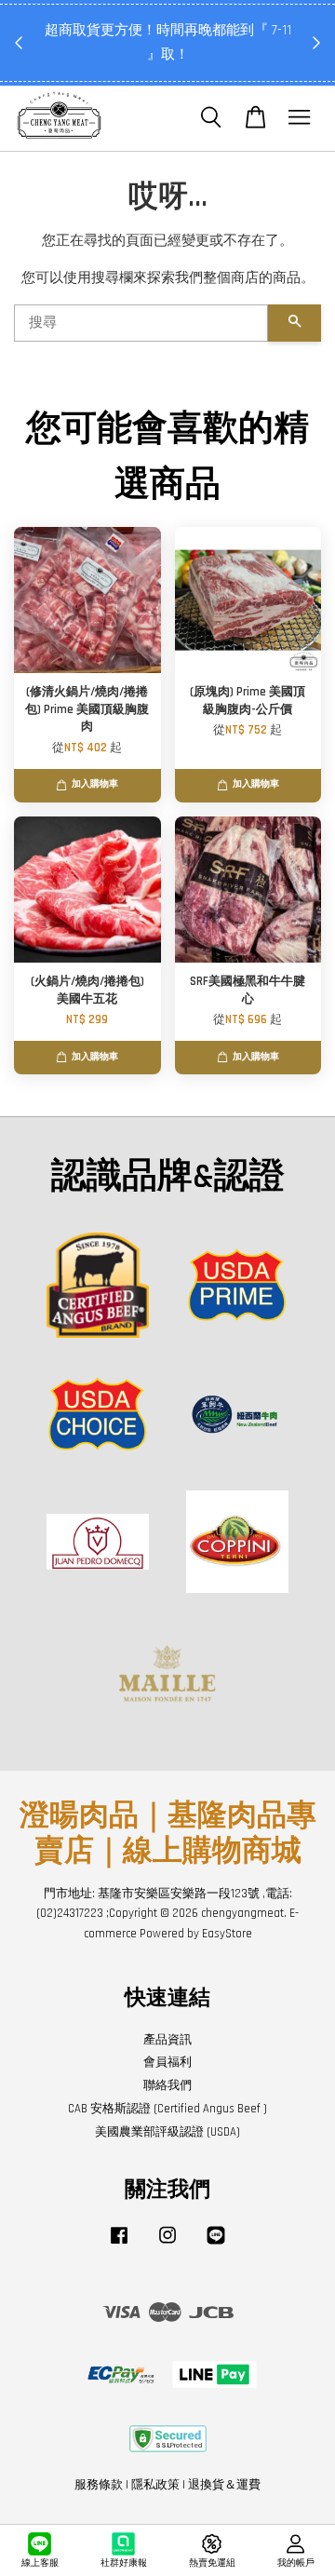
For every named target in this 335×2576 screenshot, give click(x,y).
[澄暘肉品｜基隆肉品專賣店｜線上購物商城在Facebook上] (119, 2245)
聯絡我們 (167, 2085)
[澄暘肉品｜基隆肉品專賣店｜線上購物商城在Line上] (216, 2245)
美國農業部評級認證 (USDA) (167, 2132)
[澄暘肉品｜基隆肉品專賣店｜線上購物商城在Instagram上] (167, 2245)
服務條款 (99, 2485)
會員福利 (167, 2062)
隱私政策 (155, 2485)
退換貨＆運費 (224, 2485)
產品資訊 (167, 2040)
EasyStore (227, 1934)
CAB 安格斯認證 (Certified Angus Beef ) (167, 2109)
